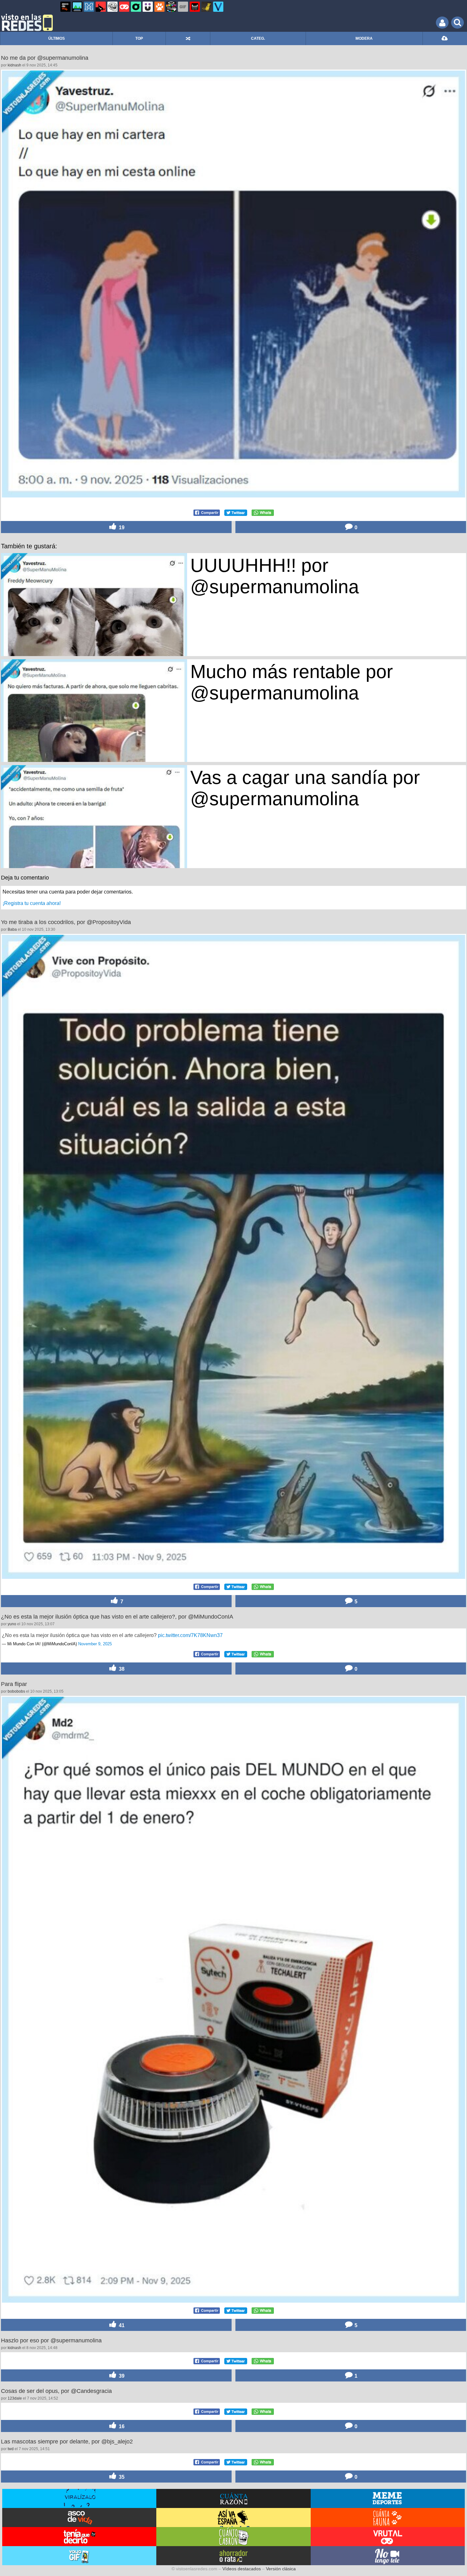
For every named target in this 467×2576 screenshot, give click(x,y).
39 (121, 2564)
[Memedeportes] (89, 7)
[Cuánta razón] (77, 7)
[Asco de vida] (65, 7)
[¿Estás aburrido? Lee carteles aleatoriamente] (188, 38)
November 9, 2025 (95, 1644)
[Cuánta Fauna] (159, 7)
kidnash (14, 65)
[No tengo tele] (171, 7)
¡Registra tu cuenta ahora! (32, 903)
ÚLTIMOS (57, 38)
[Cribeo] (136, 7)
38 (121, 1669)
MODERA (364, 38)
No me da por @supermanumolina (45, 58)
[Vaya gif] (183, 7)
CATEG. (258, 38)
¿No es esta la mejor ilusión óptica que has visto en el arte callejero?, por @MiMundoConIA (117, 1617)
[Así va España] (101, 7)
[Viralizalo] (218, 7)
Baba (12, 929)
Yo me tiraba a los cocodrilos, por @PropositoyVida (66, 922)
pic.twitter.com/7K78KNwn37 (190, 1635)
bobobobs (16, 1691)
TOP (139, 38)
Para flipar (14, 1684)
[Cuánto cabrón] (112, 7)
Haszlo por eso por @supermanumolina (51, 2340)
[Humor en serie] (148, 7)
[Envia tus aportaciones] (445, 38)
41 (121, 2325)
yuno (12, 1624)
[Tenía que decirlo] (195, 7)
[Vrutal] (124, 7)
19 (121, 527)
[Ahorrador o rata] (206, 7)
